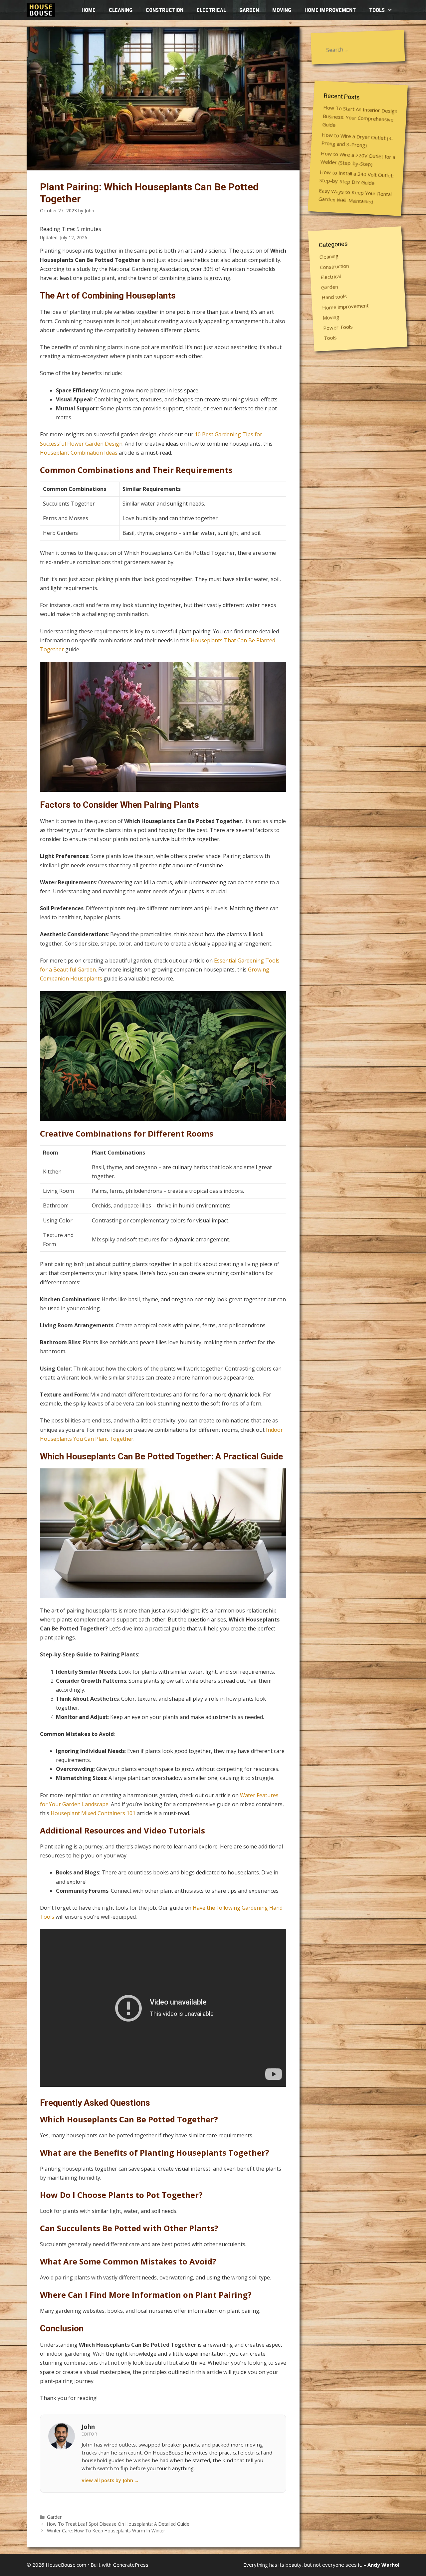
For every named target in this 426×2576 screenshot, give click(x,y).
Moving (282, 10)
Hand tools (334, 297)
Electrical (211, 10)
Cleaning (121, 10)
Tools (377, 10)
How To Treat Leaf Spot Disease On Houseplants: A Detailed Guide (118, 2524)
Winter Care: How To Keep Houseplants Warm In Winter (106, 2531)
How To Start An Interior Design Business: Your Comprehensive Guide (360, 116)
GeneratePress (131, 2565)
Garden (249, 10)
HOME (89, 10)
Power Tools (338, 327)
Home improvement (330, 10)
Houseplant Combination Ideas (79, 453)
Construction (165, 10)
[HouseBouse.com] (43, 10)
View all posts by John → (110, 2480)
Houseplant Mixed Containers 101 (93, 1813)
